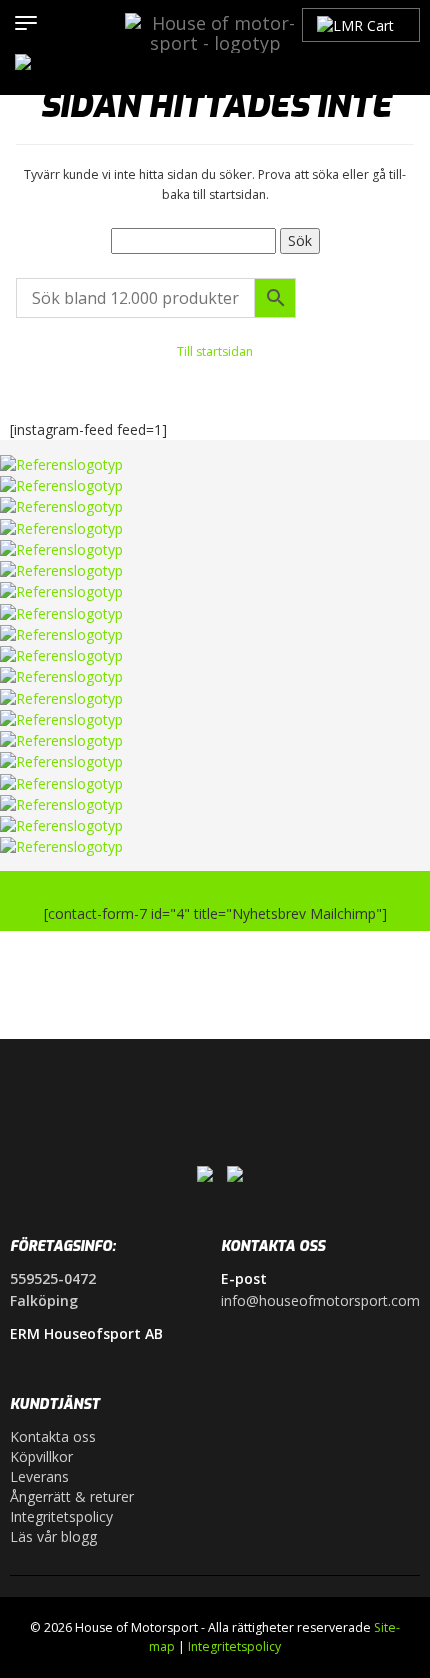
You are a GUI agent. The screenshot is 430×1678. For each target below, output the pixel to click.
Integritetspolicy (61, 1516)
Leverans (39, 1476)
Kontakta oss (53, 1436)
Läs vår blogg (53, 1536)
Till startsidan (215, 351)
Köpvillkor (41, 1456)
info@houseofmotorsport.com (320, 1300)
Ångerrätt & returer (72, 1496)
